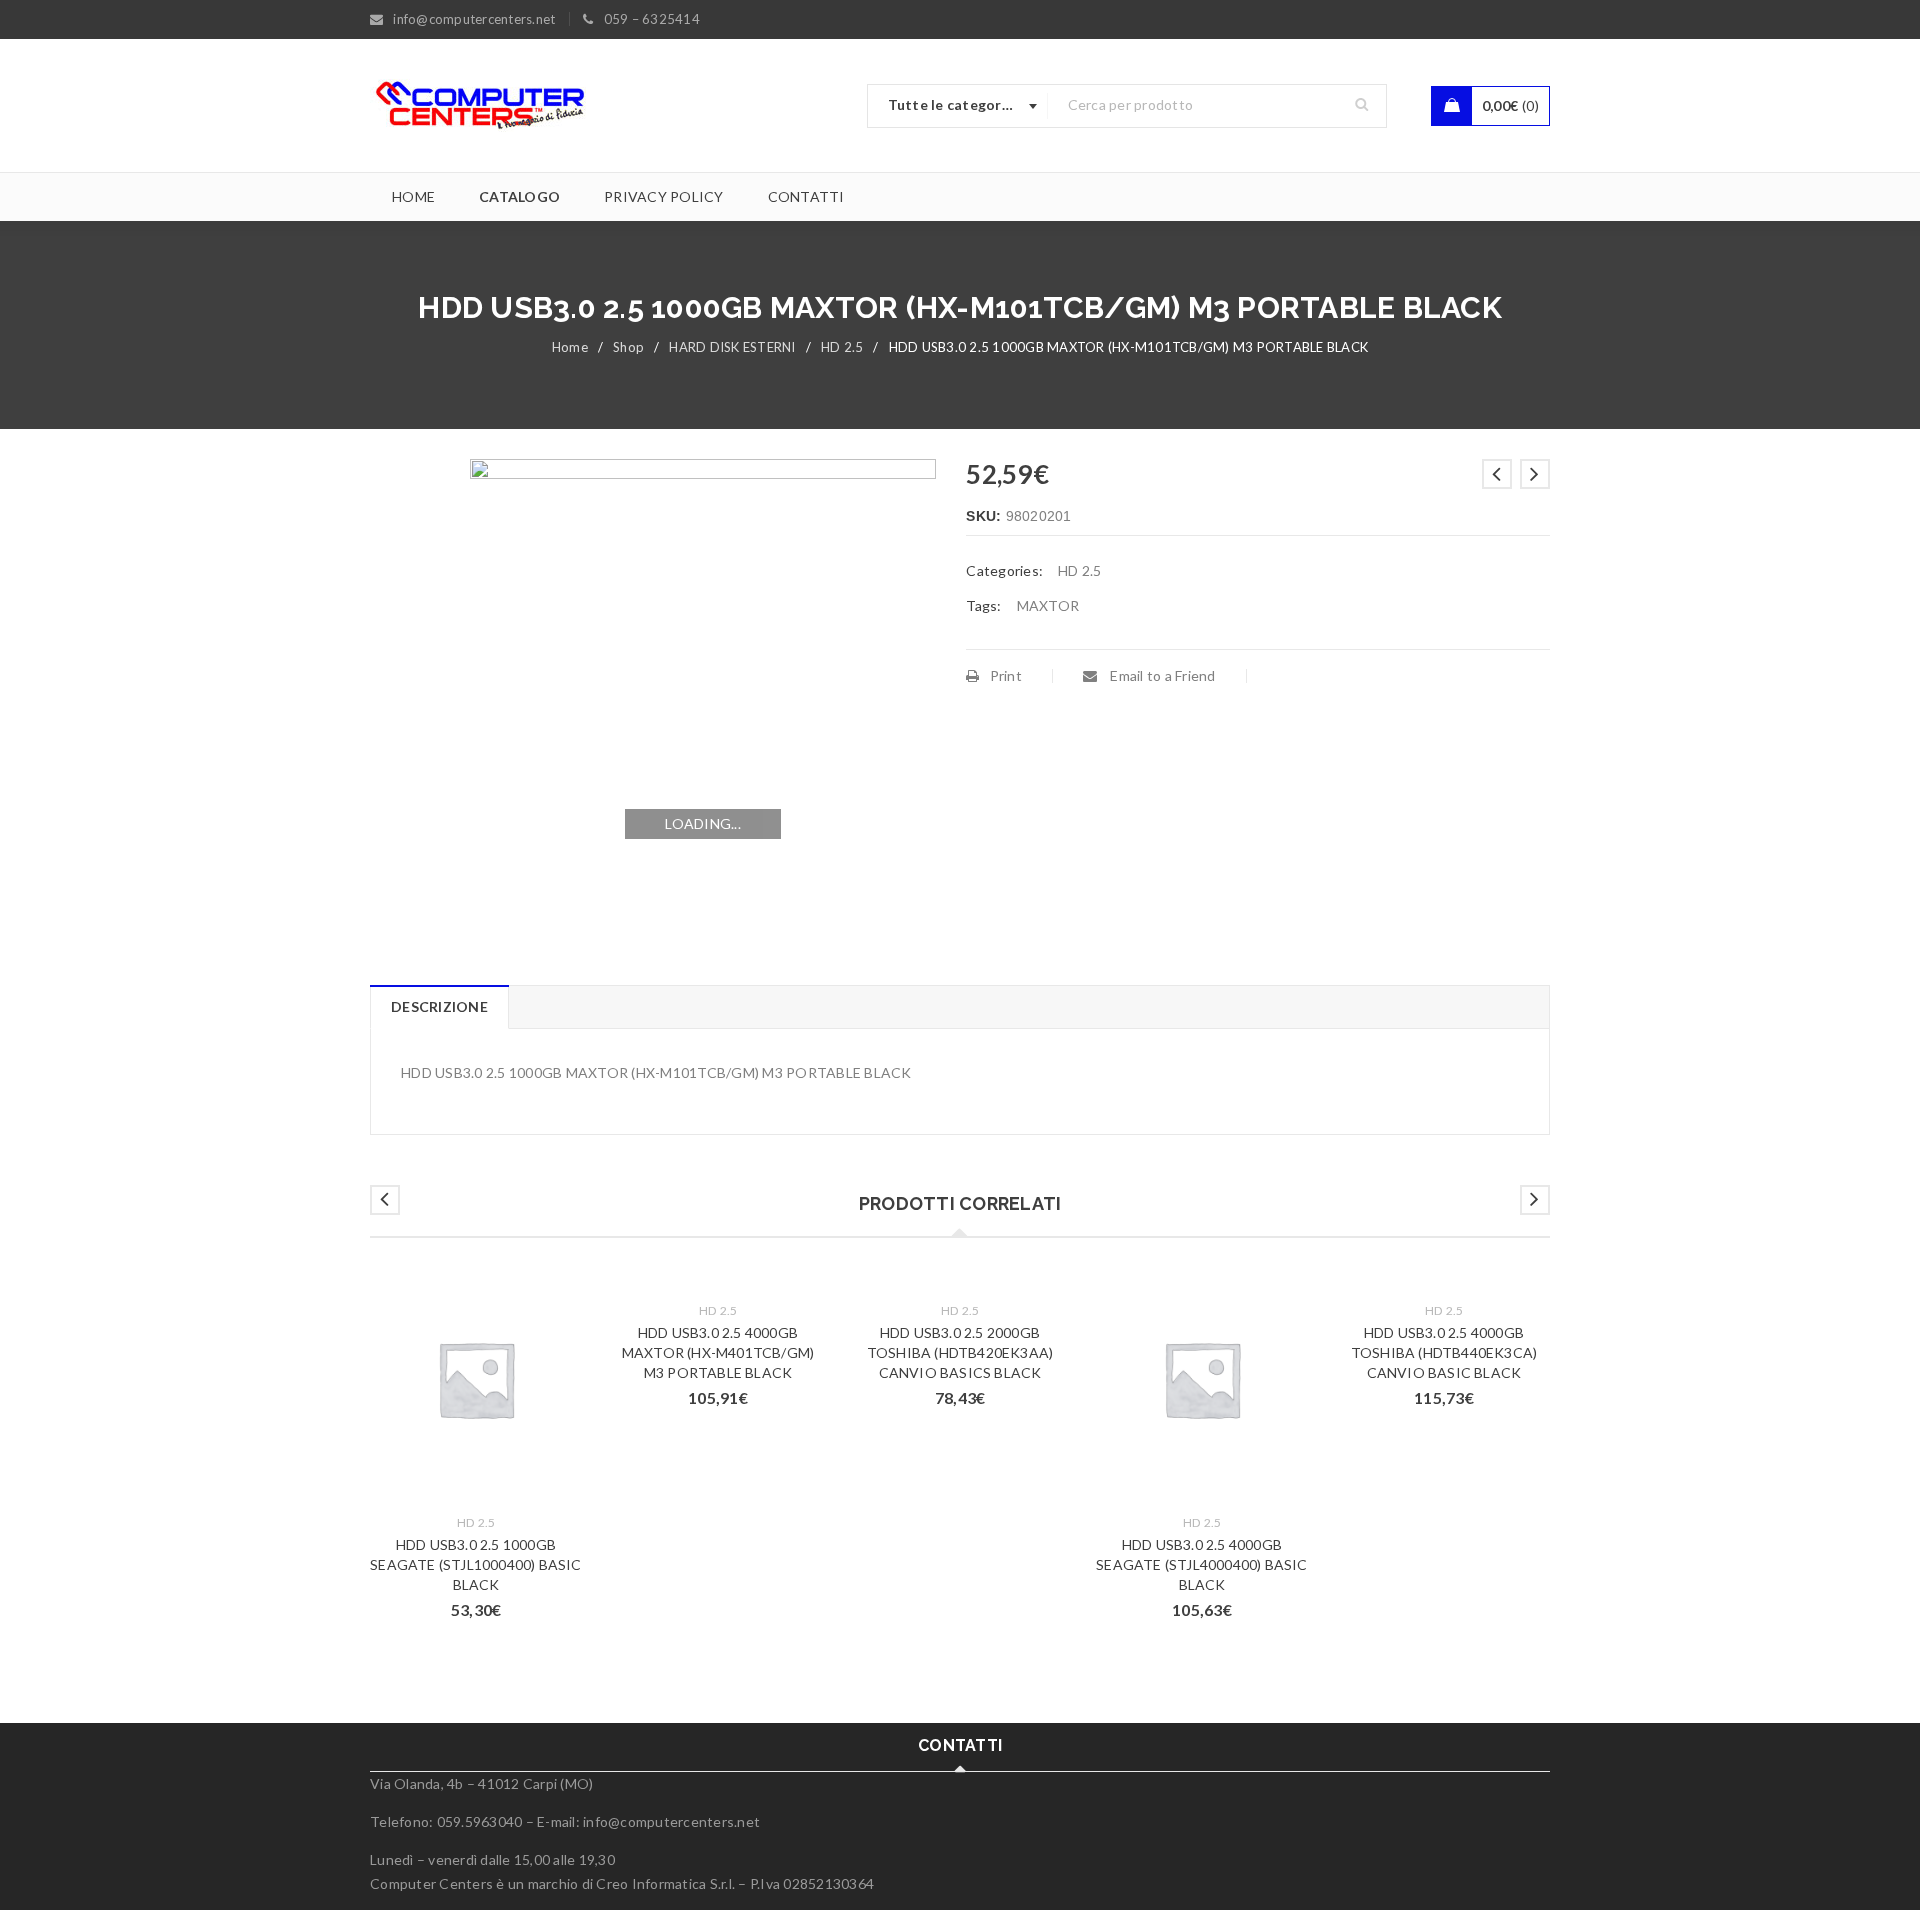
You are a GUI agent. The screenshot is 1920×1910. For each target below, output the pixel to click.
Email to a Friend (1161, 675)
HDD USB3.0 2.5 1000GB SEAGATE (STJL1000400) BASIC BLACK (475, 1564)
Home (570, 347)
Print (1006, 675)
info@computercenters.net (671, 1821)
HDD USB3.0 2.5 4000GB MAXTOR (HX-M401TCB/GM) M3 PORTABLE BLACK (718, 1352)
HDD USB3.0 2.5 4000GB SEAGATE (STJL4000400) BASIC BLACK (1201, 1564)
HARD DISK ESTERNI (732, 347)
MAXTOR (1048, 605)
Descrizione (439, 1006)
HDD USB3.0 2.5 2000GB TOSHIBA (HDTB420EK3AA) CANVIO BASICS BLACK (960, 1352)
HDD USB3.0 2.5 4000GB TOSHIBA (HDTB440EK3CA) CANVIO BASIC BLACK (1444, 1352)
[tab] (439, 1007)
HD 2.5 (842, 347)
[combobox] (958, 106)
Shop (628, 347)
